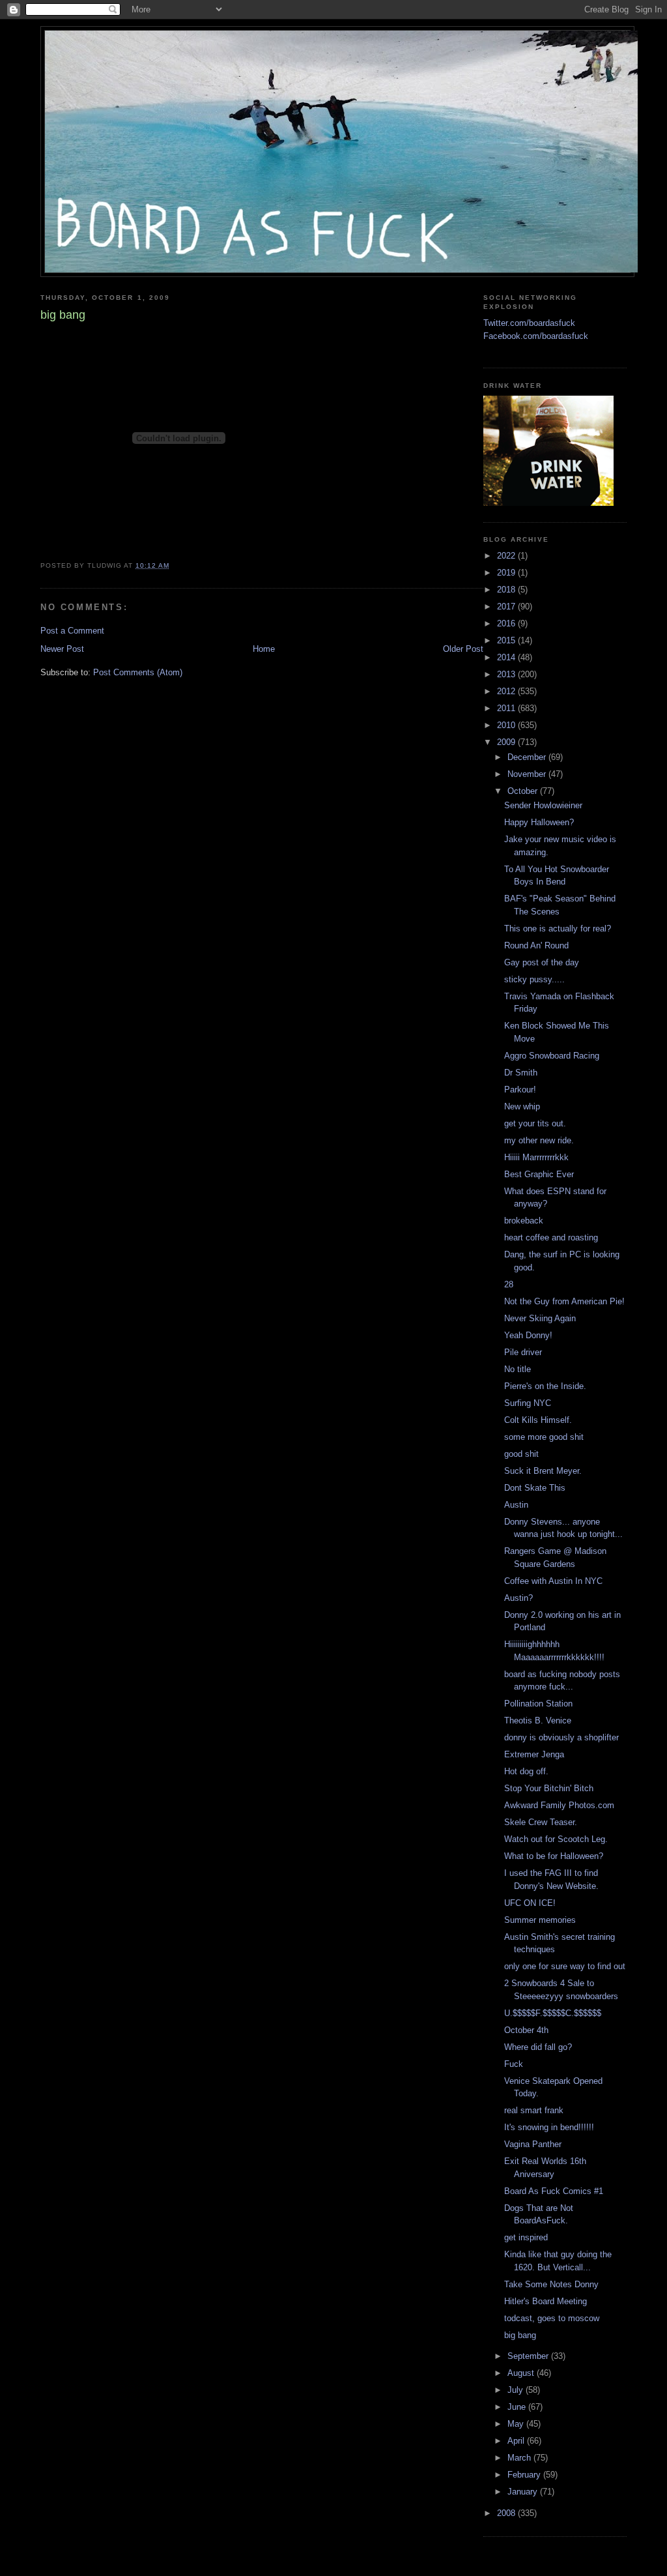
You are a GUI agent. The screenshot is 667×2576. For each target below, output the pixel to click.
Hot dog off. (526, 1771)
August (522, 2373)
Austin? (518, 1598)
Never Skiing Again (540, 1318)
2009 (507, 742)
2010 (507, 725)
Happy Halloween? (539, 822)
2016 (507, 623)
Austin (516, 1505)
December (528, 757)
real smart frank (534, 2110)
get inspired (526, 2237)
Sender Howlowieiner (543, 805)
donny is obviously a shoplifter (561, 1737)
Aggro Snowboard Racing (552, 1056)
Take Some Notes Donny (551, 2284)
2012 (507, 691)
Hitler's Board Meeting (546, 2301)
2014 (507, 657)
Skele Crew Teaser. (541, 1822)
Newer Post (62, 649)
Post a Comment (72, 631)
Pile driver (523, 1352)
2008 (507, 2513)
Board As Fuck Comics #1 (554, 2191)
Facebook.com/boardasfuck (536, 336)
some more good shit (544, 1437)
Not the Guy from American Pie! (564, 1301)
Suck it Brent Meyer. (543, 1471)
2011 (507, 708)
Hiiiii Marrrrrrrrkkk (536, 1157)
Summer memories (540, 1920)
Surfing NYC (528, 1403)
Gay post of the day (542, 962)
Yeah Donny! (528, 1335)
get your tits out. (535, 1123)
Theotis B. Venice (538, 1720)
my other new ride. (539, 1140)
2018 (507, 590)
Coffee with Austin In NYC (553, 1581)
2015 (507, 640)
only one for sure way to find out (565, 1966)
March (520, 2458)
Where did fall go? (538, 2047)
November (528, 774)
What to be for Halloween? (554, 1856)
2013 (507, 674)
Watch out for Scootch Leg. (556, 1839)
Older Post (463, 649)
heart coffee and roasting (551, 1237)
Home (264, 649)
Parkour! (520, 1090)
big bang (520, 2335)
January (524, 2492)
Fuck (514, 2064)
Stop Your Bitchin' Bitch (549, 1788)
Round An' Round (536, 945)
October (524, 791)
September (529, 2356)
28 (509, 1284)
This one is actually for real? (558, 929)
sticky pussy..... (534, 979)
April (517, 2441)
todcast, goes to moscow (552, 2318)
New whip (522, 1106)
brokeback (524, 1221)
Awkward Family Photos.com (559, 1805)
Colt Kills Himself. (538, 1420)
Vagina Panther (533, 2144)
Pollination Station (538, 1704)
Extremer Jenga (534, 1754)
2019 (507, 573)
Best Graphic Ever (539, 1174)
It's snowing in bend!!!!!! (549, 2127)
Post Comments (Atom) (138, 672)
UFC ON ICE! (530, 1903)
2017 (507, 607)
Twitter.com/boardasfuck (529, 323)
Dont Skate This (535, 1488)
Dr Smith (521, 1073)
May (517, 2424)
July (517, 2390)
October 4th (526, 2030)
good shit (521, 1454)
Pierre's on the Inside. (545, 1386)
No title (518, 1369)
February (525, 2475)
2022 (507, 556)
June (518, 2407)
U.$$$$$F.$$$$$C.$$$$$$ (553, 2013)
